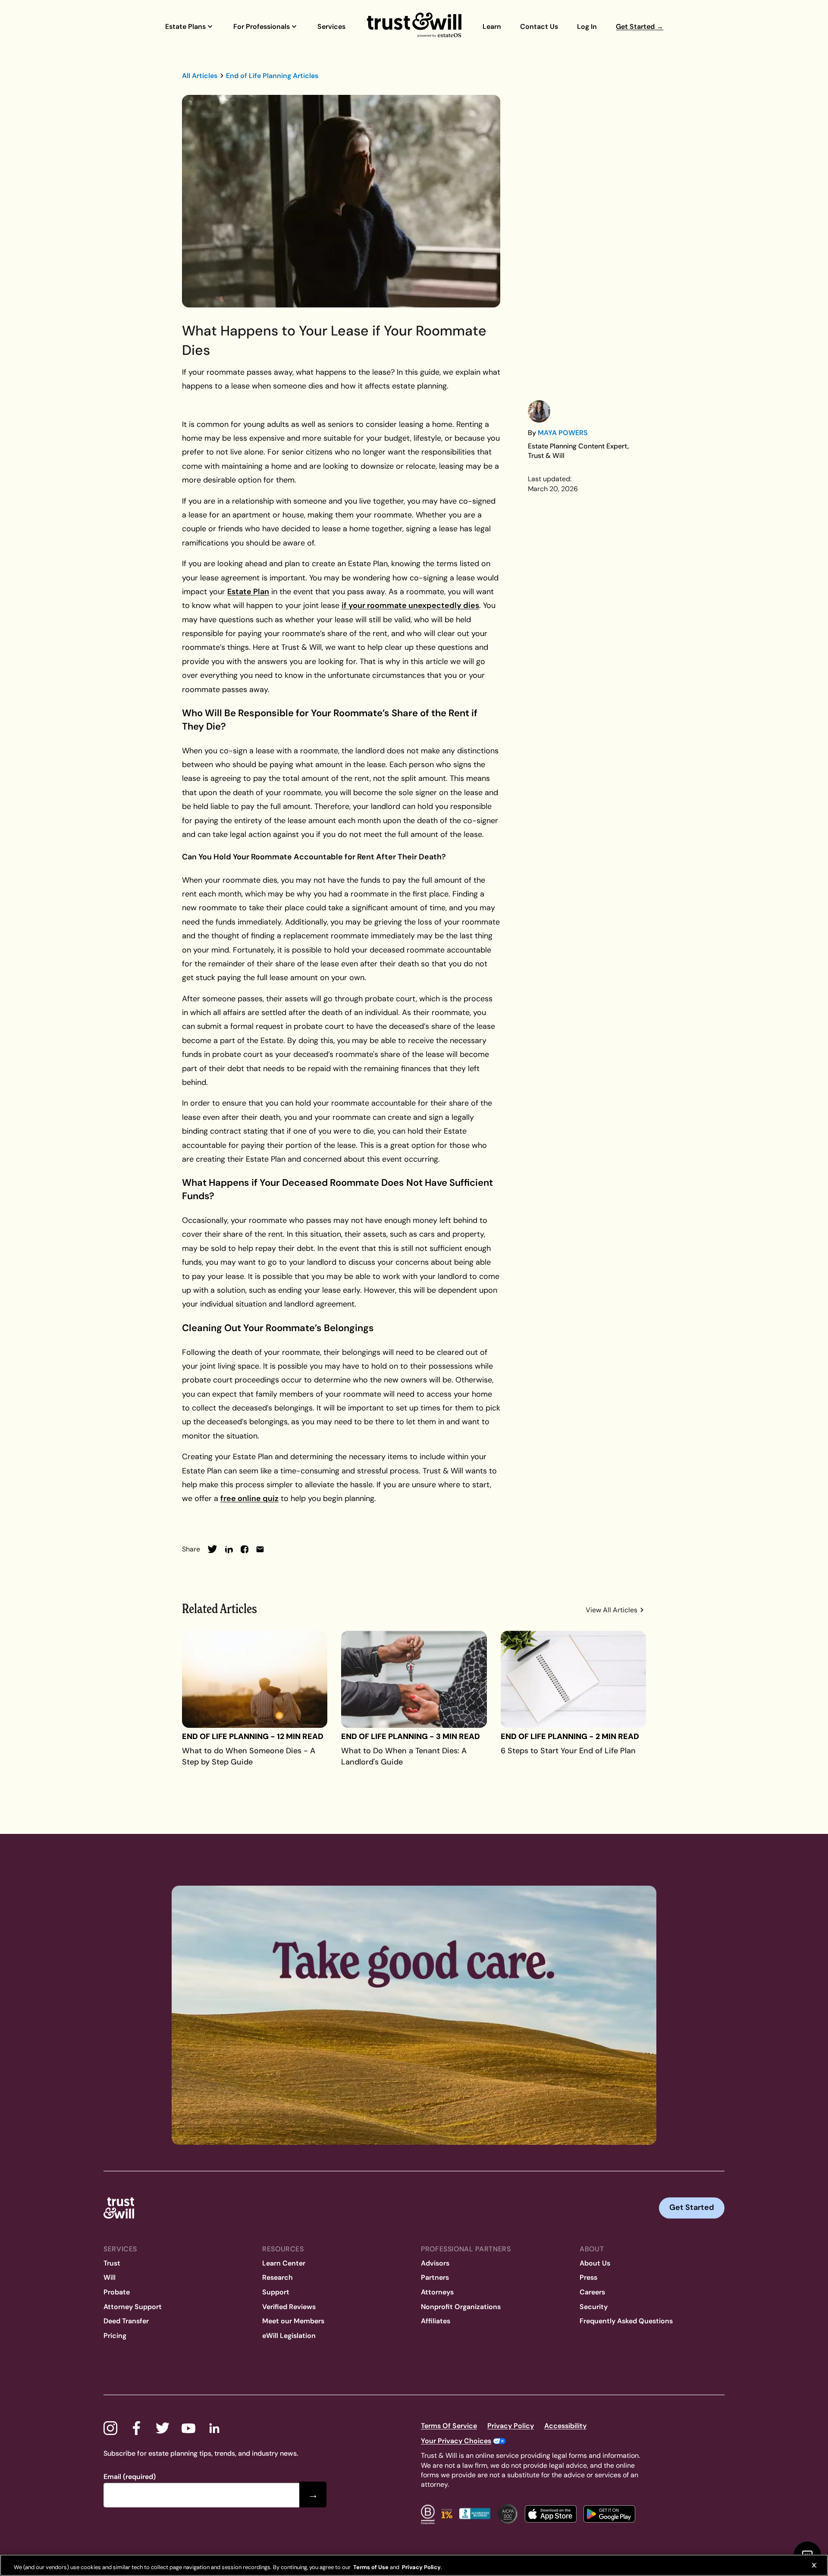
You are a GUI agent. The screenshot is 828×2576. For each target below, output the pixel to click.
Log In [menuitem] (587, 27)
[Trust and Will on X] (163, 2428)
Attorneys (437, 2292)
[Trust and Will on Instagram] (110, 2428)
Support (276, 2292)
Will (110, 2277)
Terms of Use (370, 2567)
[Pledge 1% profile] (447, 2514)
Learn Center (284, 2263)
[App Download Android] (609, 2514)
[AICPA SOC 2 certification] (508, 2514)
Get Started (692, 2207)
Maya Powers (563, 433)
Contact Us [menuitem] (539, 27)
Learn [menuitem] (492, 27)
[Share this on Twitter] (212, 1549)
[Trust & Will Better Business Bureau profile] (475, 2514)
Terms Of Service (449, 2426)
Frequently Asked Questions (626, 2321)
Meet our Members (293, 2321)
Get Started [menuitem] (640, 27)
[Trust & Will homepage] (414, 26)
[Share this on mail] (260, 1549)
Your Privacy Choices (456, 2441)
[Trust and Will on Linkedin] (214, 2428)
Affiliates (436, 2321)
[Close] (814, 2565)
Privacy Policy (511, 2426)
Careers (592, 2292)
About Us (595, 2263)
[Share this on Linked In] (229, 1549)
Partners (435, 2277)
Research (278, 2277)
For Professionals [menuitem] (262, 27)
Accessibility (565, 2426)
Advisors (435, 2263)
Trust (112, 2263)
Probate (117, 2292)
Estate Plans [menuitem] (185, 27)
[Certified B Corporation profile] (428, 2514)
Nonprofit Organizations (461, 2307)
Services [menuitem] (331, 27)
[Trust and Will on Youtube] (188, 2428)
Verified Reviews (289, 2307)
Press (588, 2277)
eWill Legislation (289, 2336)
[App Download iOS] (551, 2514)
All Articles (200, 76)
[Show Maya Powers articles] (539, 411)
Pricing (115, 2336)
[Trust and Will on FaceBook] (136, 2428)
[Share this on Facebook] (245, 1549)
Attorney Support (133, 2307)
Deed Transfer (126, 2321)
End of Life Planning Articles (272, 76)
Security (594, 2307)
